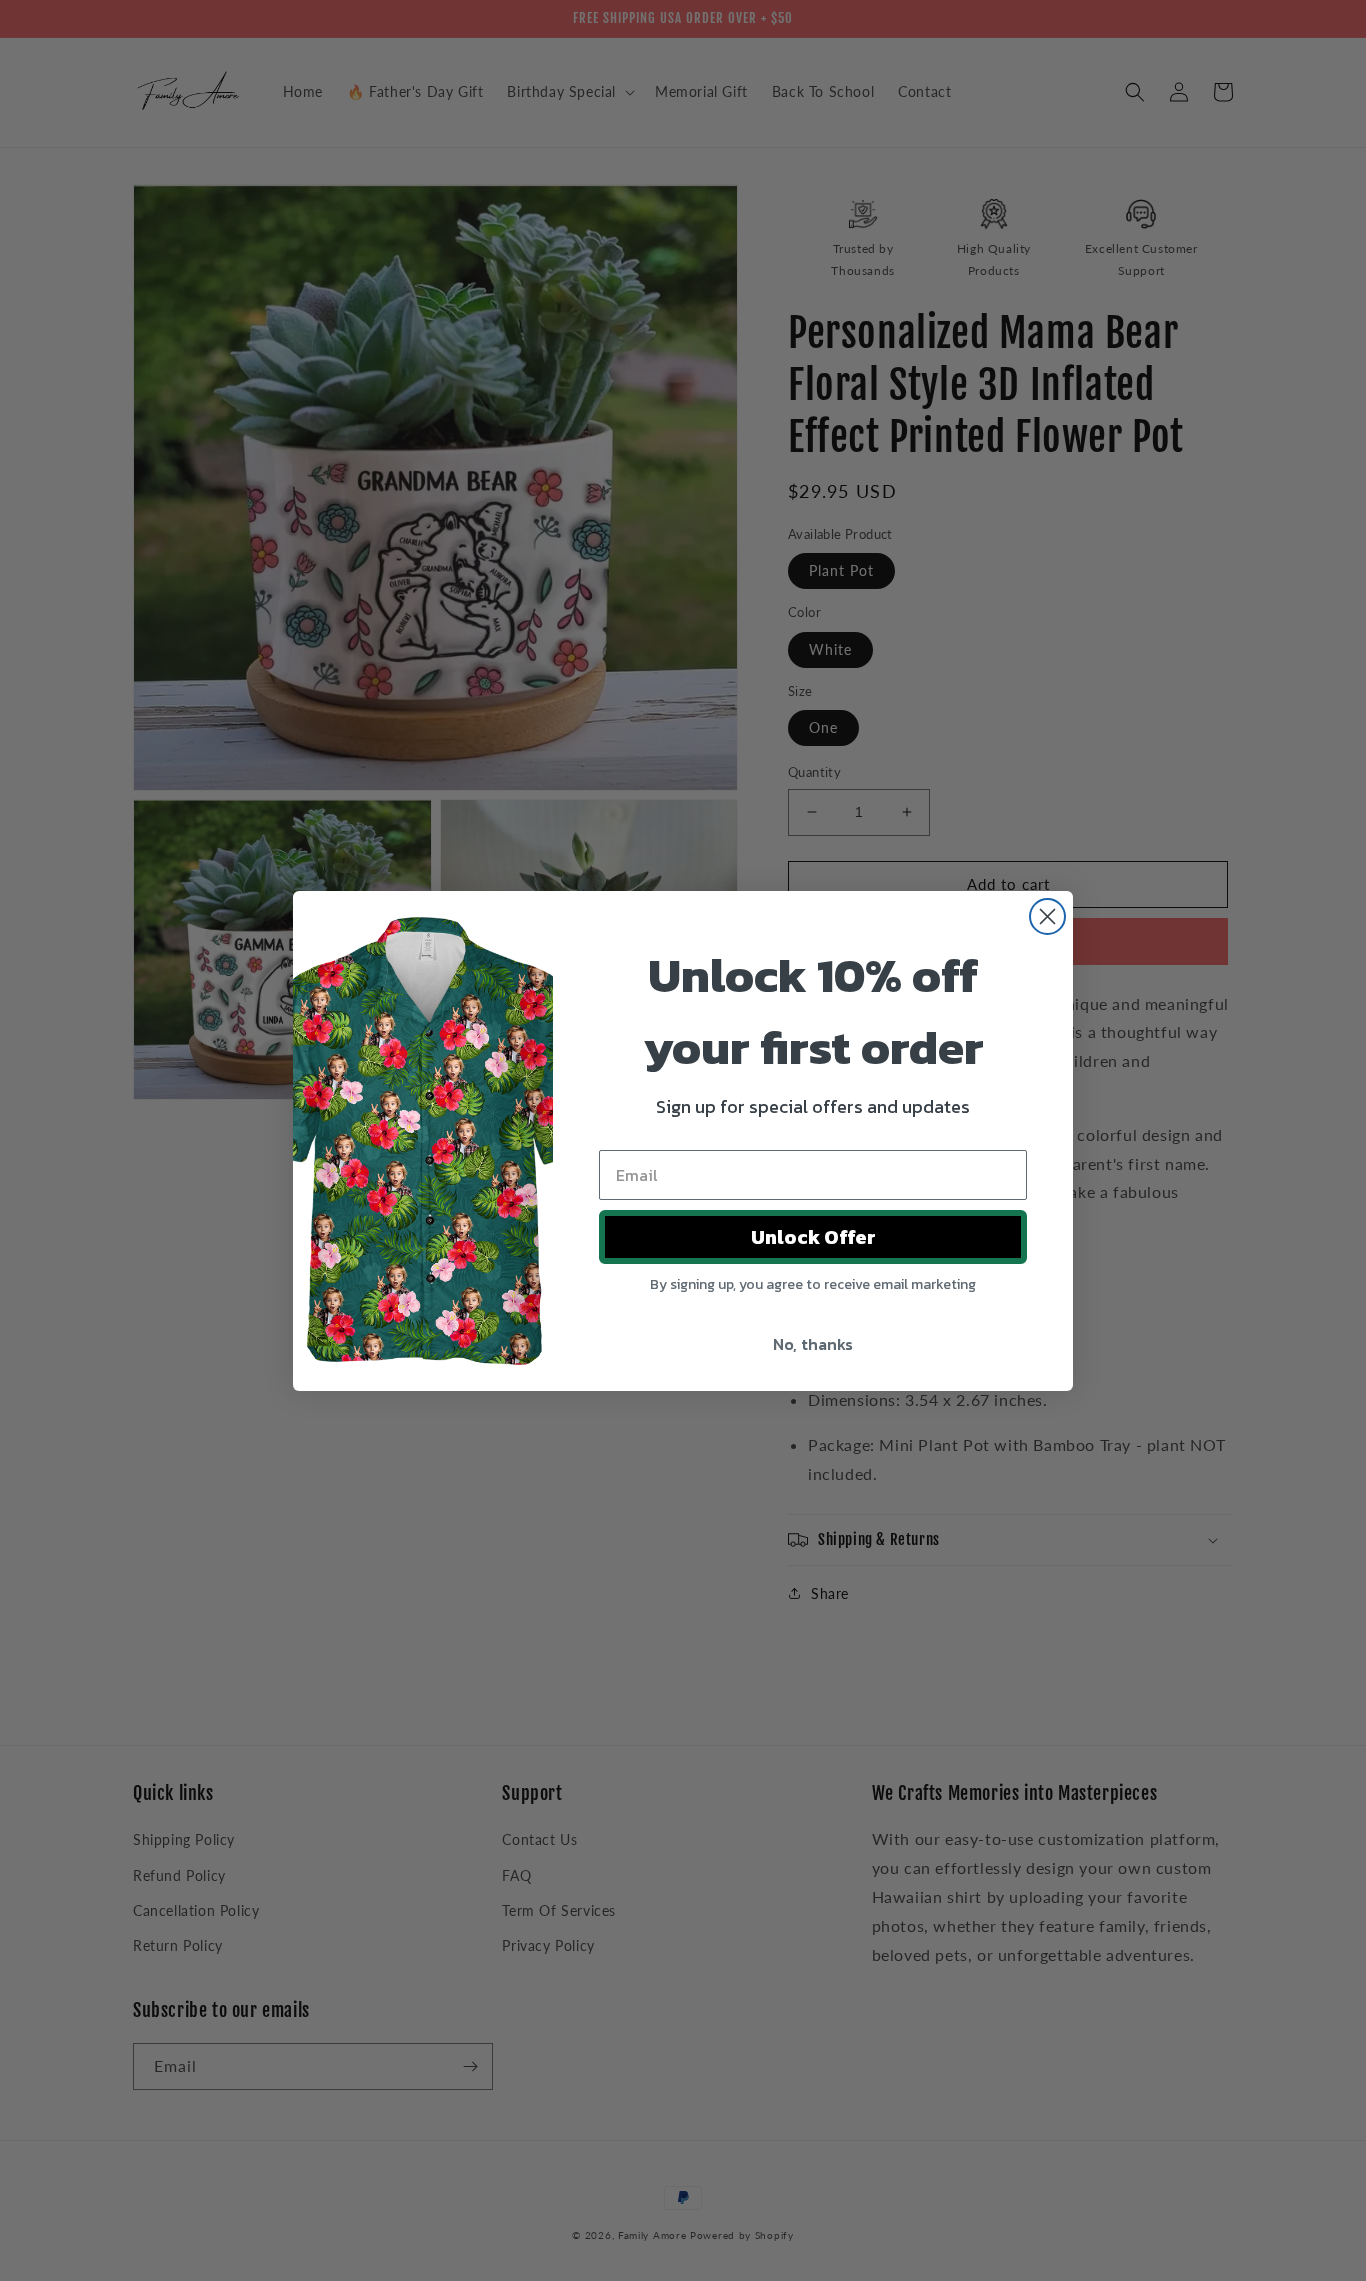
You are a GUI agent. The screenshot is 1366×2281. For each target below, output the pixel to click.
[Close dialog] (1047, 916)
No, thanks (813, 1344)
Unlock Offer (813, 1237)
